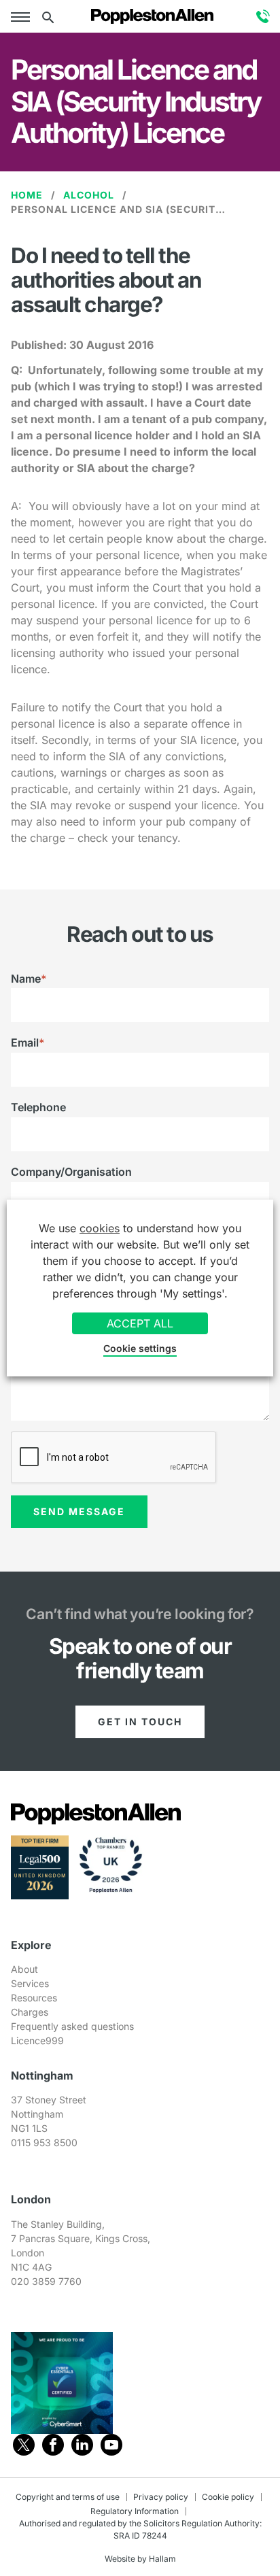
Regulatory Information (135, 2511)
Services (30, 1983)
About (24, 1969)
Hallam (162, 2559)
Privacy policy (161, 2497)
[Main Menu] (23, 16)
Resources (34, 1998)
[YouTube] (111, 2445)
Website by (126, 2559)
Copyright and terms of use (68, 2497)
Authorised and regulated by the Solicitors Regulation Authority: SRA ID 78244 (140, 2529)
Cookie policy (228, 2497)
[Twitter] (24, 2445)
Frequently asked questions (72, 2026)
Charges (30, 2012)
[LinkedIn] (82, 2445)
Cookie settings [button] (140, 1348)
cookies (100, 1228)
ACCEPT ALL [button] (140, 1323)
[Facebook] (53, 2445)
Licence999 (37, 2040)
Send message (79, 1511)
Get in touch (140, 1722)
